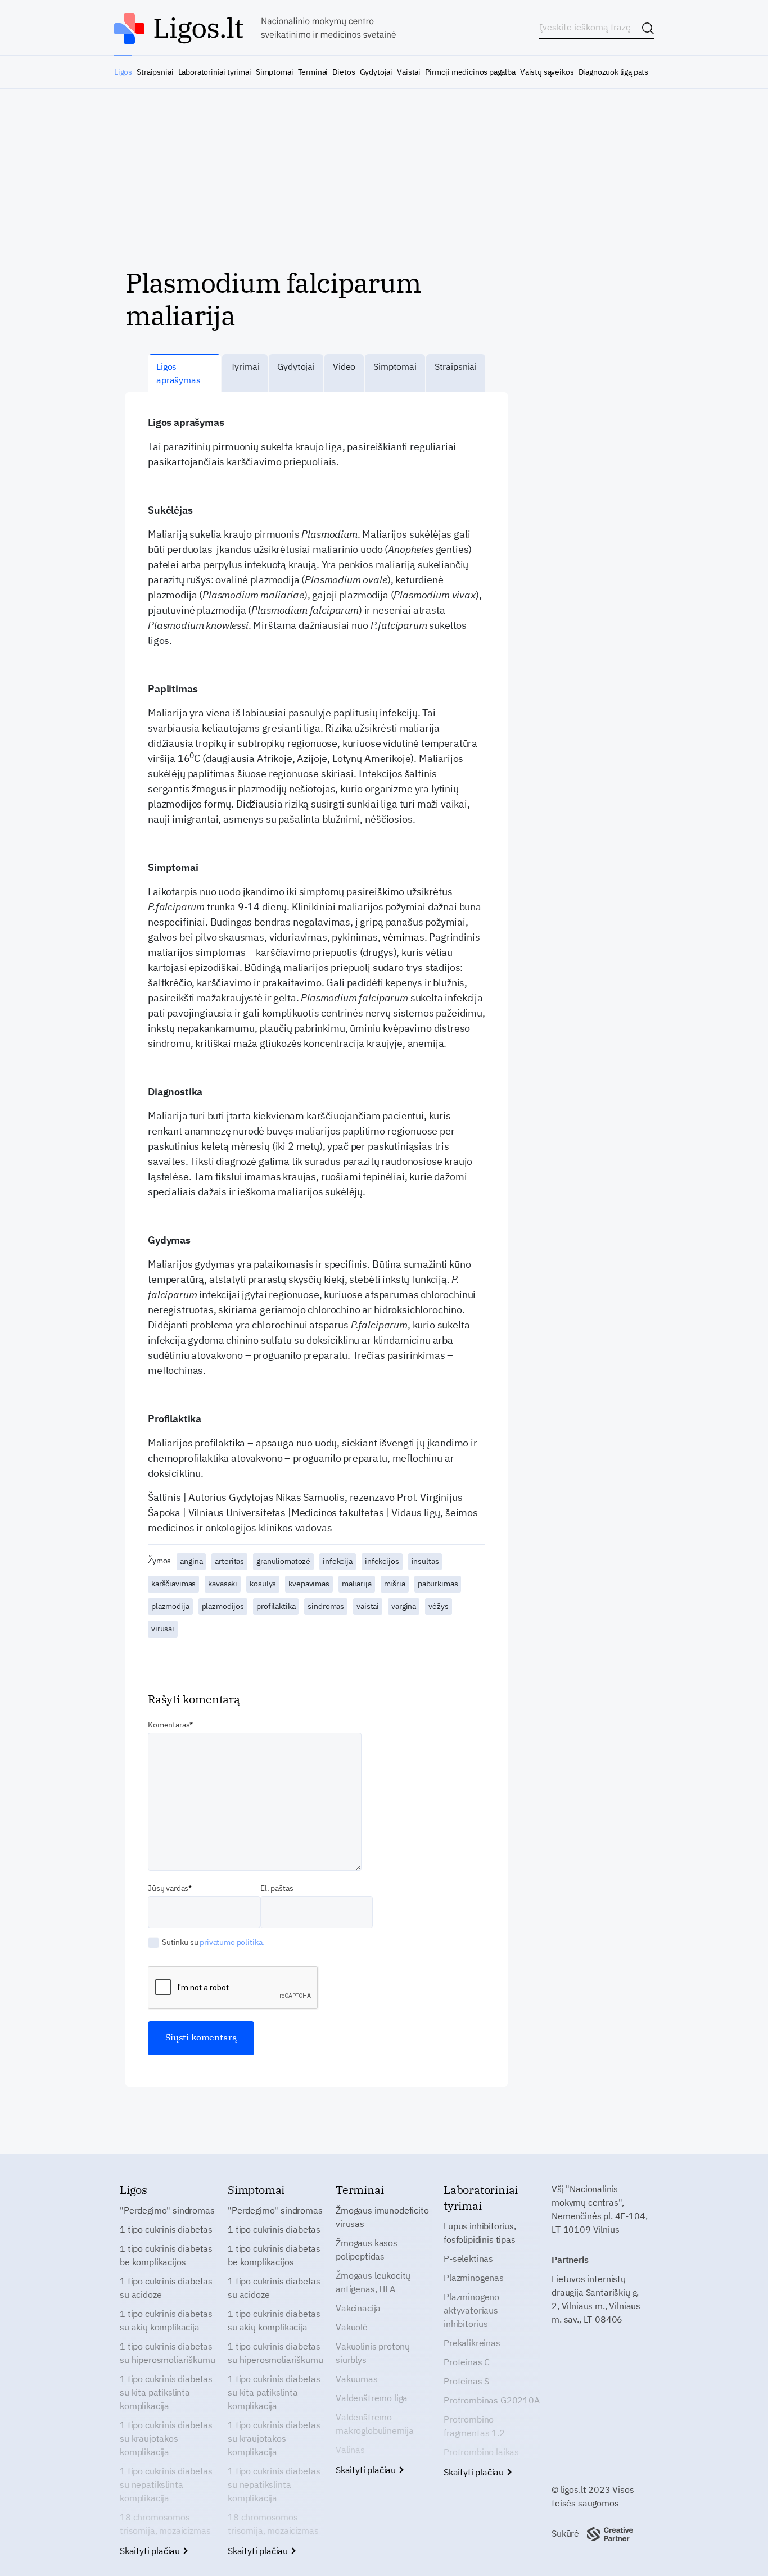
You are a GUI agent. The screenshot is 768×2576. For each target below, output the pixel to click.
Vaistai (409, 72)
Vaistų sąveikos (547, 72)
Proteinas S (466, 2381)
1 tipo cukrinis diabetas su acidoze (166, 2288)
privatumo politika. (232, 1942)
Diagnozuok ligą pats (613, 72)
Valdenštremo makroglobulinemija (375, 2424)
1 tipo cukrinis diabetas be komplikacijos (166, 2255)
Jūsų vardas (168, 1888)
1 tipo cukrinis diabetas (166, 2229)
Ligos (123, 72)
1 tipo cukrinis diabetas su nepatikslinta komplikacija (166, 2484)
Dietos (344, 72)
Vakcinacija (358, 2308)
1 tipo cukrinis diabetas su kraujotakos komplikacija (166, 2438)
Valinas (350, 2450)
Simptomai (274, 72)
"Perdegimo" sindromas (167, 2210)
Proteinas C (467, 2362)
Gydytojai (376, 72)
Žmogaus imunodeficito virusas (382, 2217)
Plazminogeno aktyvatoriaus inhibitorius (471, 2310)
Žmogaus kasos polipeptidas (367, 2250)
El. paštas (277, 1888)
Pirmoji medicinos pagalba (470, 72)
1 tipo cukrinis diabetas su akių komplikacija (166, 2320)
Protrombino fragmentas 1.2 (474, 2426)
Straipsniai (155, 72)
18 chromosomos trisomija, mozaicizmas (165, 2524)
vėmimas (404, 937)
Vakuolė (352, 2327)
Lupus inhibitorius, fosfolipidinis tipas (480, 2233)
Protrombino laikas (481, 2452)
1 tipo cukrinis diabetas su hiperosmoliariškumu (167, 2353)
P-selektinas (468, 2258)
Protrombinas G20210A (492, 2400)
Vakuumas (357, 2379)
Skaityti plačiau (151, 2551)
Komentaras (169, 1725)
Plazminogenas (474, 2278)
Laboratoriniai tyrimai (215, 72)
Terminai (313, 72)
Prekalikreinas (472, 2343)
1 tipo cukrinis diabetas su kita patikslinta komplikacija (166, 2392)
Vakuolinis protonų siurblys (373, 2353)
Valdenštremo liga (372, 2398)
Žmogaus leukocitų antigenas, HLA (373, 2282)
